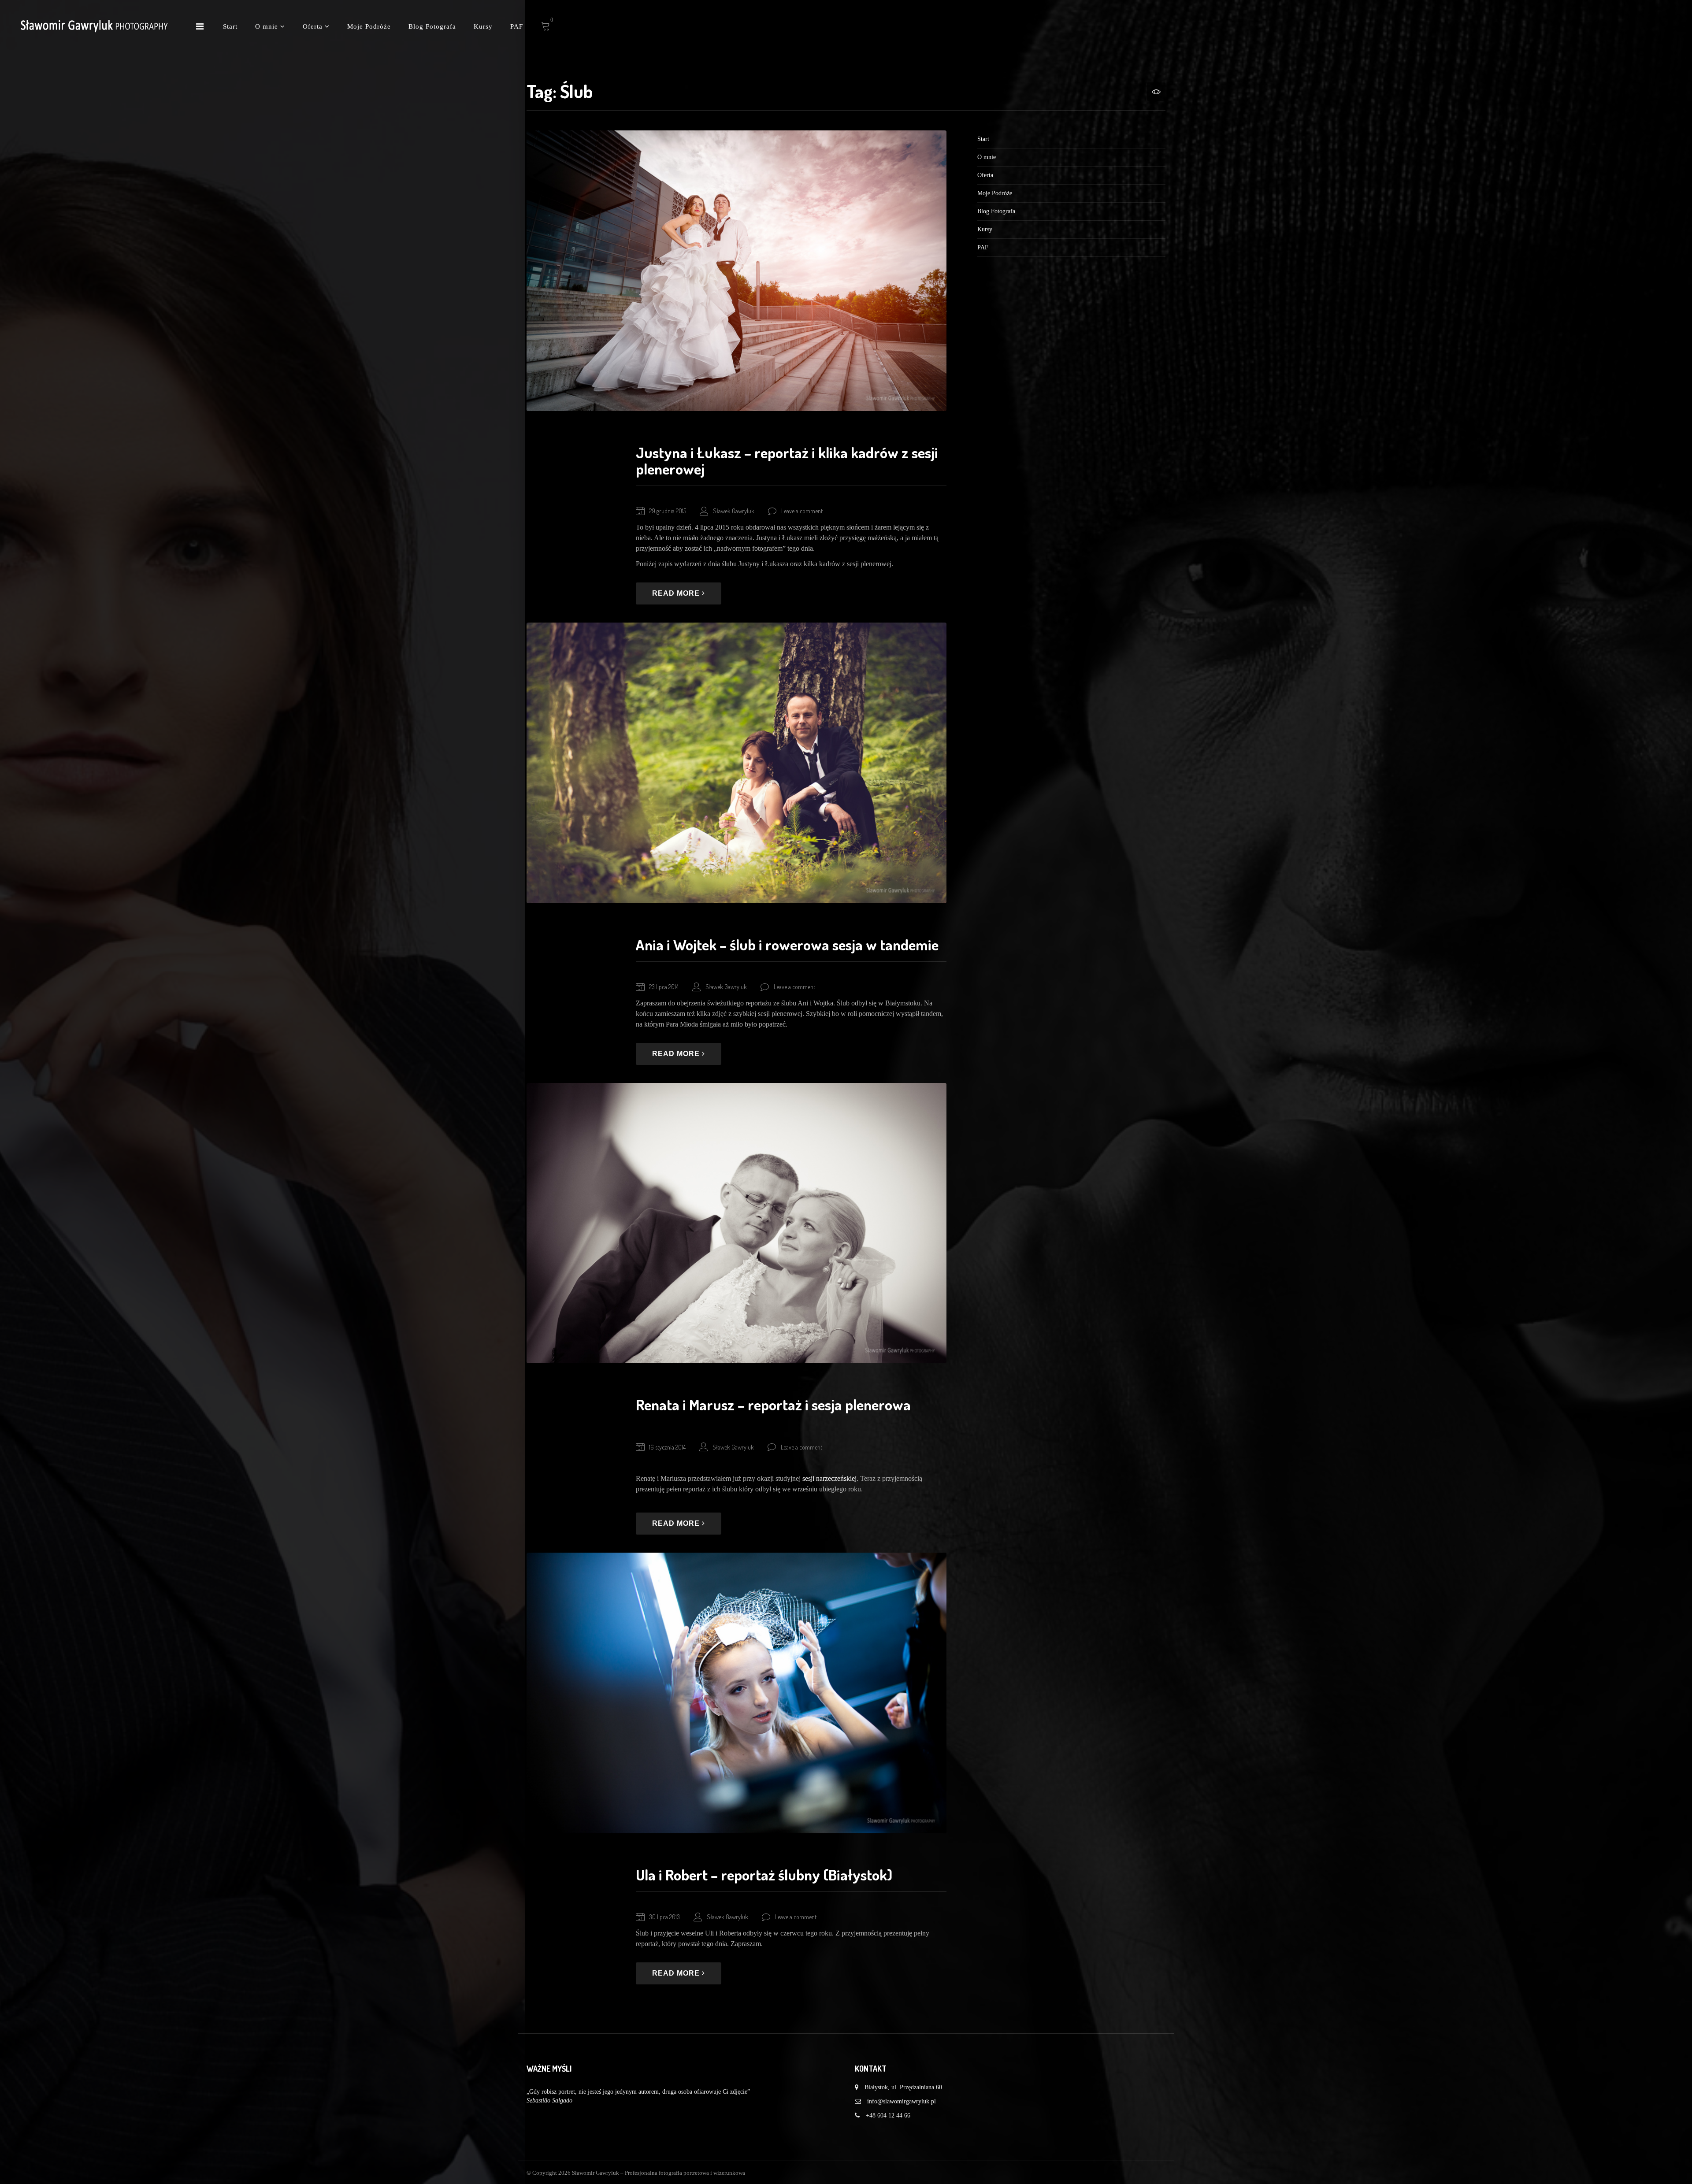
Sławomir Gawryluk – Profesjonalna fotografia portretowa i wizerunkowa (659, 2173)
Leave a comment (802, 511)
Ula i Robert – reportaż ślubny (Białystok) (764, 1874)
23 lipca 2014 (664, 987)
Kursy (483, 26)
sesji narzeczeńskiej (829, 1478)
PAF (517, 26)
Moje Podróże (369, 26)
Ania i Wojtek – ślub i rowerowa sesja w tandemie (787, 944)
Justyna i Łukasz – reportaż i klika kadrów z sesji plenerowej (787, 460)
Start (230, 26)
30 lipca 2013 (664, 1917)
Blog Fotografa (432, 26)
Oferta (314, 26)
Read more (677, 593)
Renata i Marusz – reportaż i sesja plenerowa (773, 1404)
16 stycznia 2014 (667, 1447)
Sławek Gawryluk (734, 511)
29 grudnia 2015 (668, 511)
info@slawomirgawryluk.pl (902, 2101)
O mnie (268, 26)
